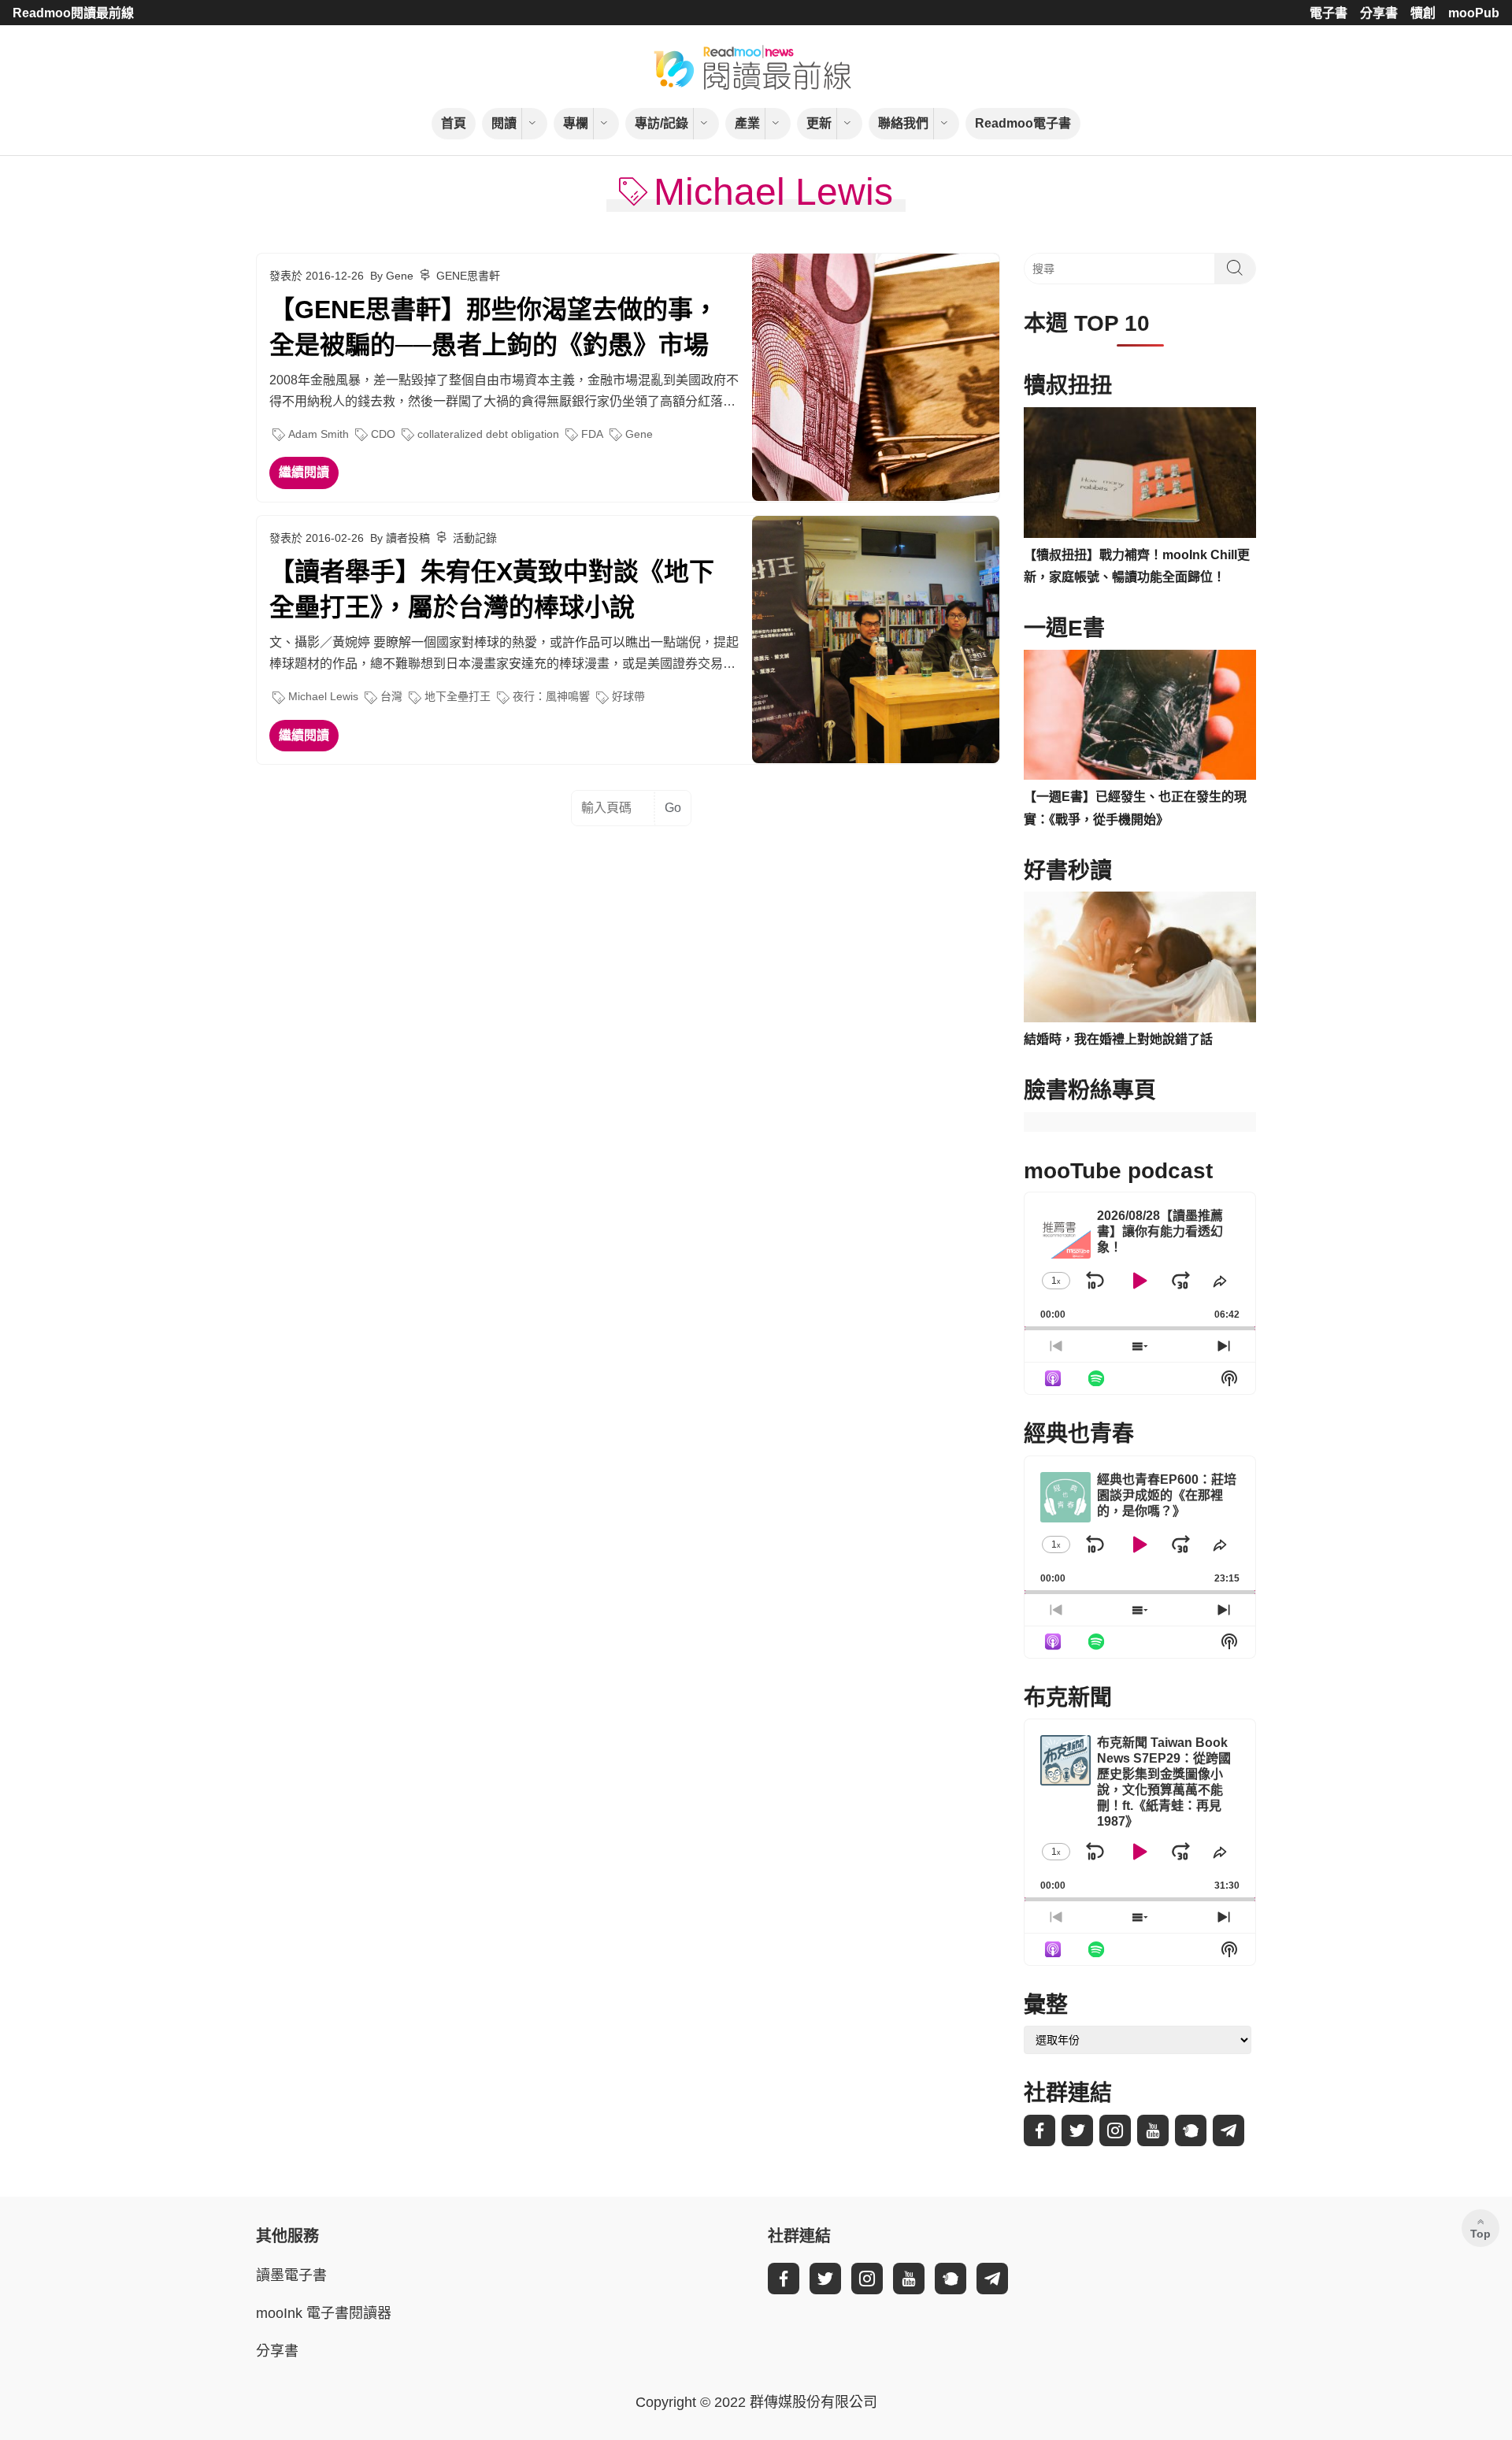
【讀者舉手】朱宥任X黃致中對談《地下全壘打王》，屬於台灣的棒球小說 (492, 590)
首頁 (454, 123)
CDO (383, 434)
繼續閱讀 (304, 472)
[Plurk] (1191, 2130)
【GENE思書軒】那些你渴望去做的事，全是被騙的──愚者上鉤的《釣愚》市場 (494, 327)
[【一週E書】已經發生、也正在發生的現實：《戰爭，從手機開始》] (1140, 715)
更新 (819, 123)
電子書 (1329, 13)
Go (673, 808)
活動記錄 (475, 538)
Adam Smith (319, 434)
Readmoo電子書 (1023, 123)
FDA (592, 434)
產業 (747, 123)
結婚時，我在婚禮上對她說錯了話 (1118, 1039)
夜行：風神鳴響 (551, 696)
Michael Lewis (323, 696)
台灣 (391, 696)
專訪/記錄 (661, 123)
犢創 (1423, 13)
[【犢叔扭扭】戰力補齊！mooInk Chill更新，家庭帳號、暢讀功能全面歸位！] (1140, 473)
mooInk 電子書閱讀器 (324, 2313)
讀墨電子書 (291, 2275)
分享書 (1379, 13)
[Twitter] (1077, 2130)
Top (1480, 2234)
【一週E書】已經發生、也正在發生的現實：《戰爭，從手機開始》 (1135, 808)
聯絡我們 (903, 123)
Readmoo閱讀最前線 (73, 13)
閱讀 (504, 123)
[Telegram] (1228, 2130)
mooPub (1474, 13)
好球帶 (628, 696)
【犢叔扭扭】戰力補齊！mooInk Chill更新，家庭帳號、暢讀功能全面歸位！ (1137, 566)
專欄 (576, 123)
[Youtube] (1153, 2130)
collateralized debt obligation (488, 434)
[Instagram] (1115, 2130)
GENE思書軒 (468, 276)
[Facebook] (1039, 2130)
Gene (639, 434)
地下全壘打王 (458, 696)
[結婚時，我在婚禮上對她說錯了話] (1140, 957)
